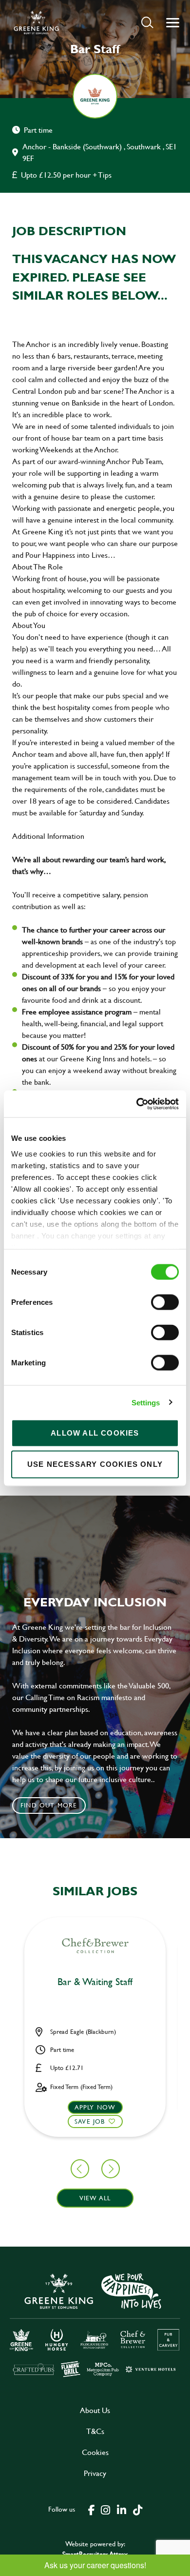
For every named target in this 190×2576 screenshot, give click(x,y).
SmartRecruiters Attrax (95, 2554)
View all (95, 2198)
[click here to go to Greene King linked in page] (121, 2509)
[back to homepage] (36, 22)
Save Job (90, 2121)
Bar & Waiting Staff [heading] (95, 1982)
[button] (147, 22)
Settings (146, 1402)
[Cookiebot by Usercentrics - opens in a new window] (137, 1104)
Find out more (49, 1805)
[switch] (165, 1302)
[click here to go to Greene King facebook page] (92, 2509)
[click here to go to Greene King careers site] (95, 2324)
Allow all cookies (95, 1433)
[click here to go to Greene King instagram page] (105, 2509)
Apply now (95, 2107)
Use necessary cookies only (95, 1464)
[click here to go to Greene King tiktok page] (137, 2509)
